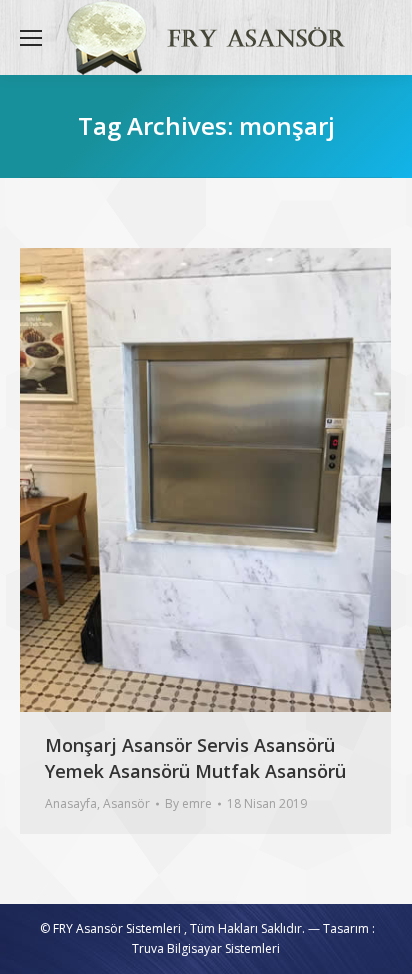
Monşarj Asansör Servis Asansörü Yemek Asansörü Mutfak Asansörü (195, 758)
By (188, 803)
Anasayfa (71, 803)
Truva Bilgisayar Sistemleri (206, 948)
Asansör (126, 803)
